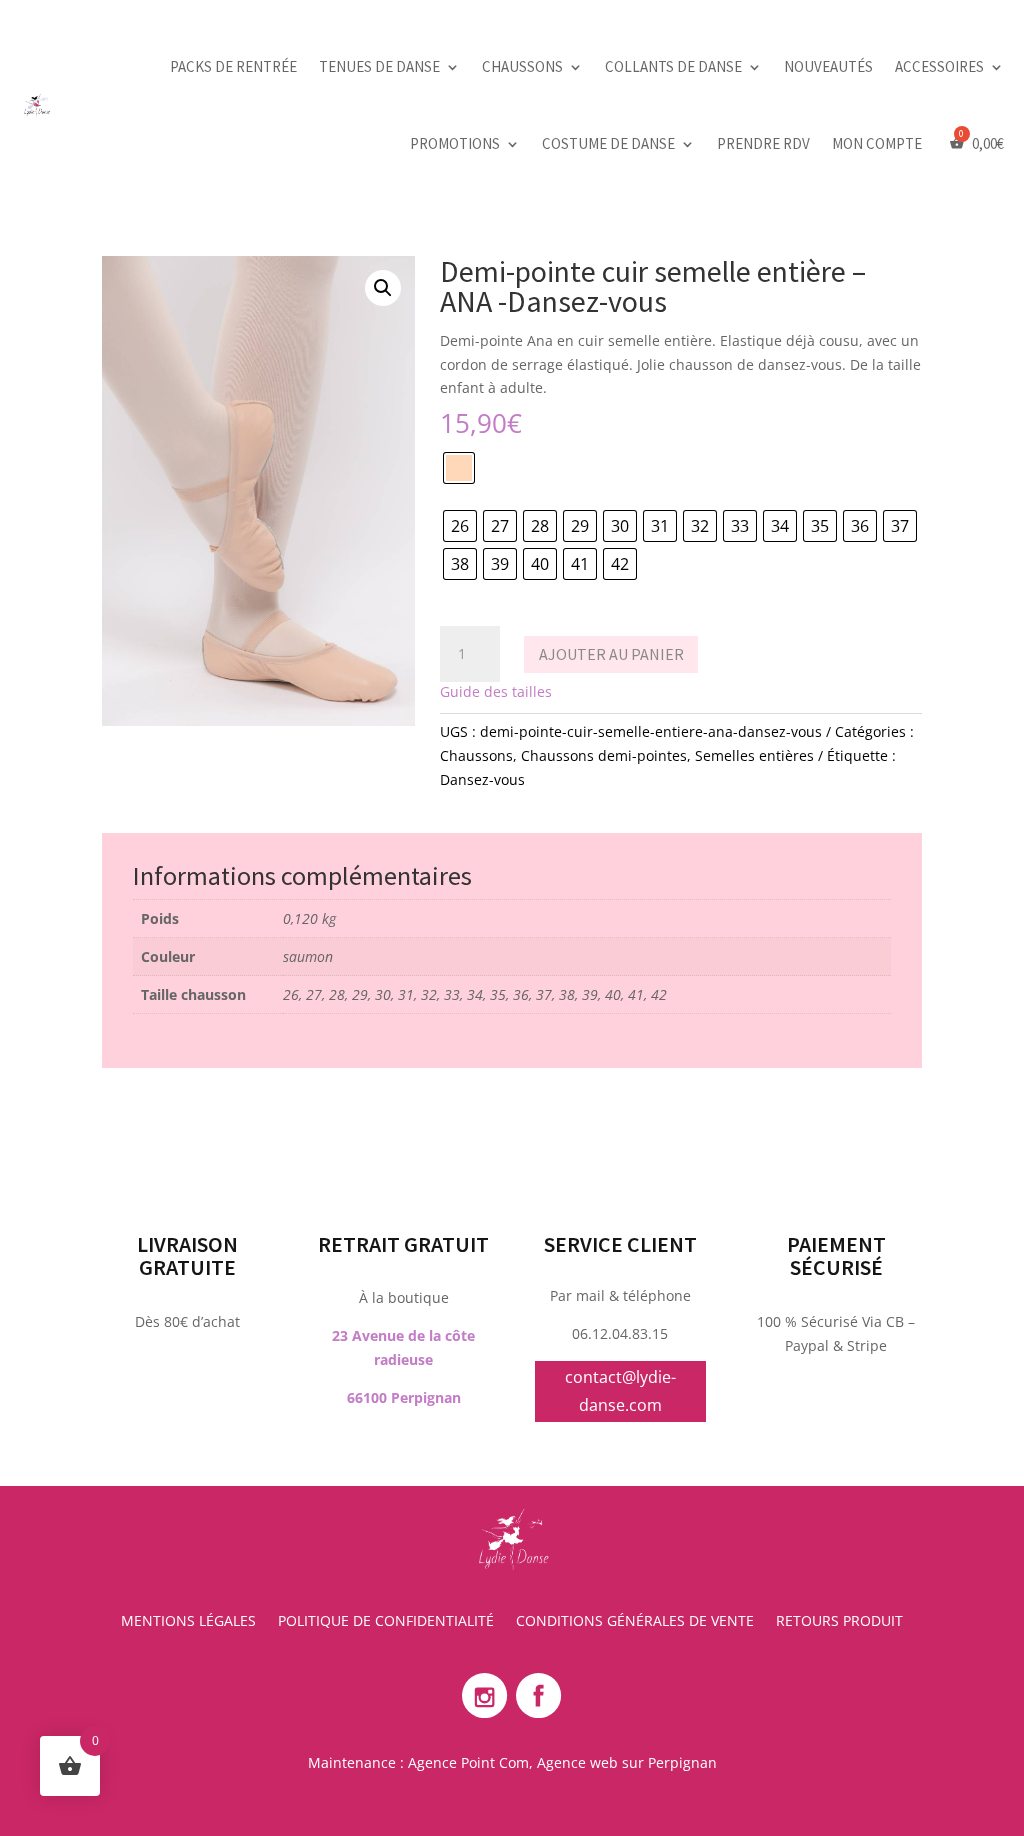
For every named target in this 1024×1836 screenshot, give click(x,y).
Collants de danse (673, 66)
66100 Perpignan (404, 1397)
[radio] (459, 468)
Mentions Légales (188, 1622)
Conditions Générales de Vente (635, 1622)
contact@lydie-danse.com (620, 1390)
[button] (383, 288)
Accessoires (939, 66)
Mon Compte (877, 143)
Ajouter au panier (611, 654)
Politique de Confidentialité (386, 1622)
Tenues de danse (379, 66)
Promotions (455, 143)
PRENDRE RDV (763, 143)
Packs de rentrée (233, 66)
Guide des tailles (496, 691)
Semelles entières (754, 755)
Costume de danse (608, 143)
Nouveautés (828, 66)
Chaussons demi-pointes (604, 755)
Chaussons (522, 66)
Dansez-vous (482, 779)
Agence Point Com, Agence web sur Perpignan (562, 1762)
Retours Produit (839, 1622)
